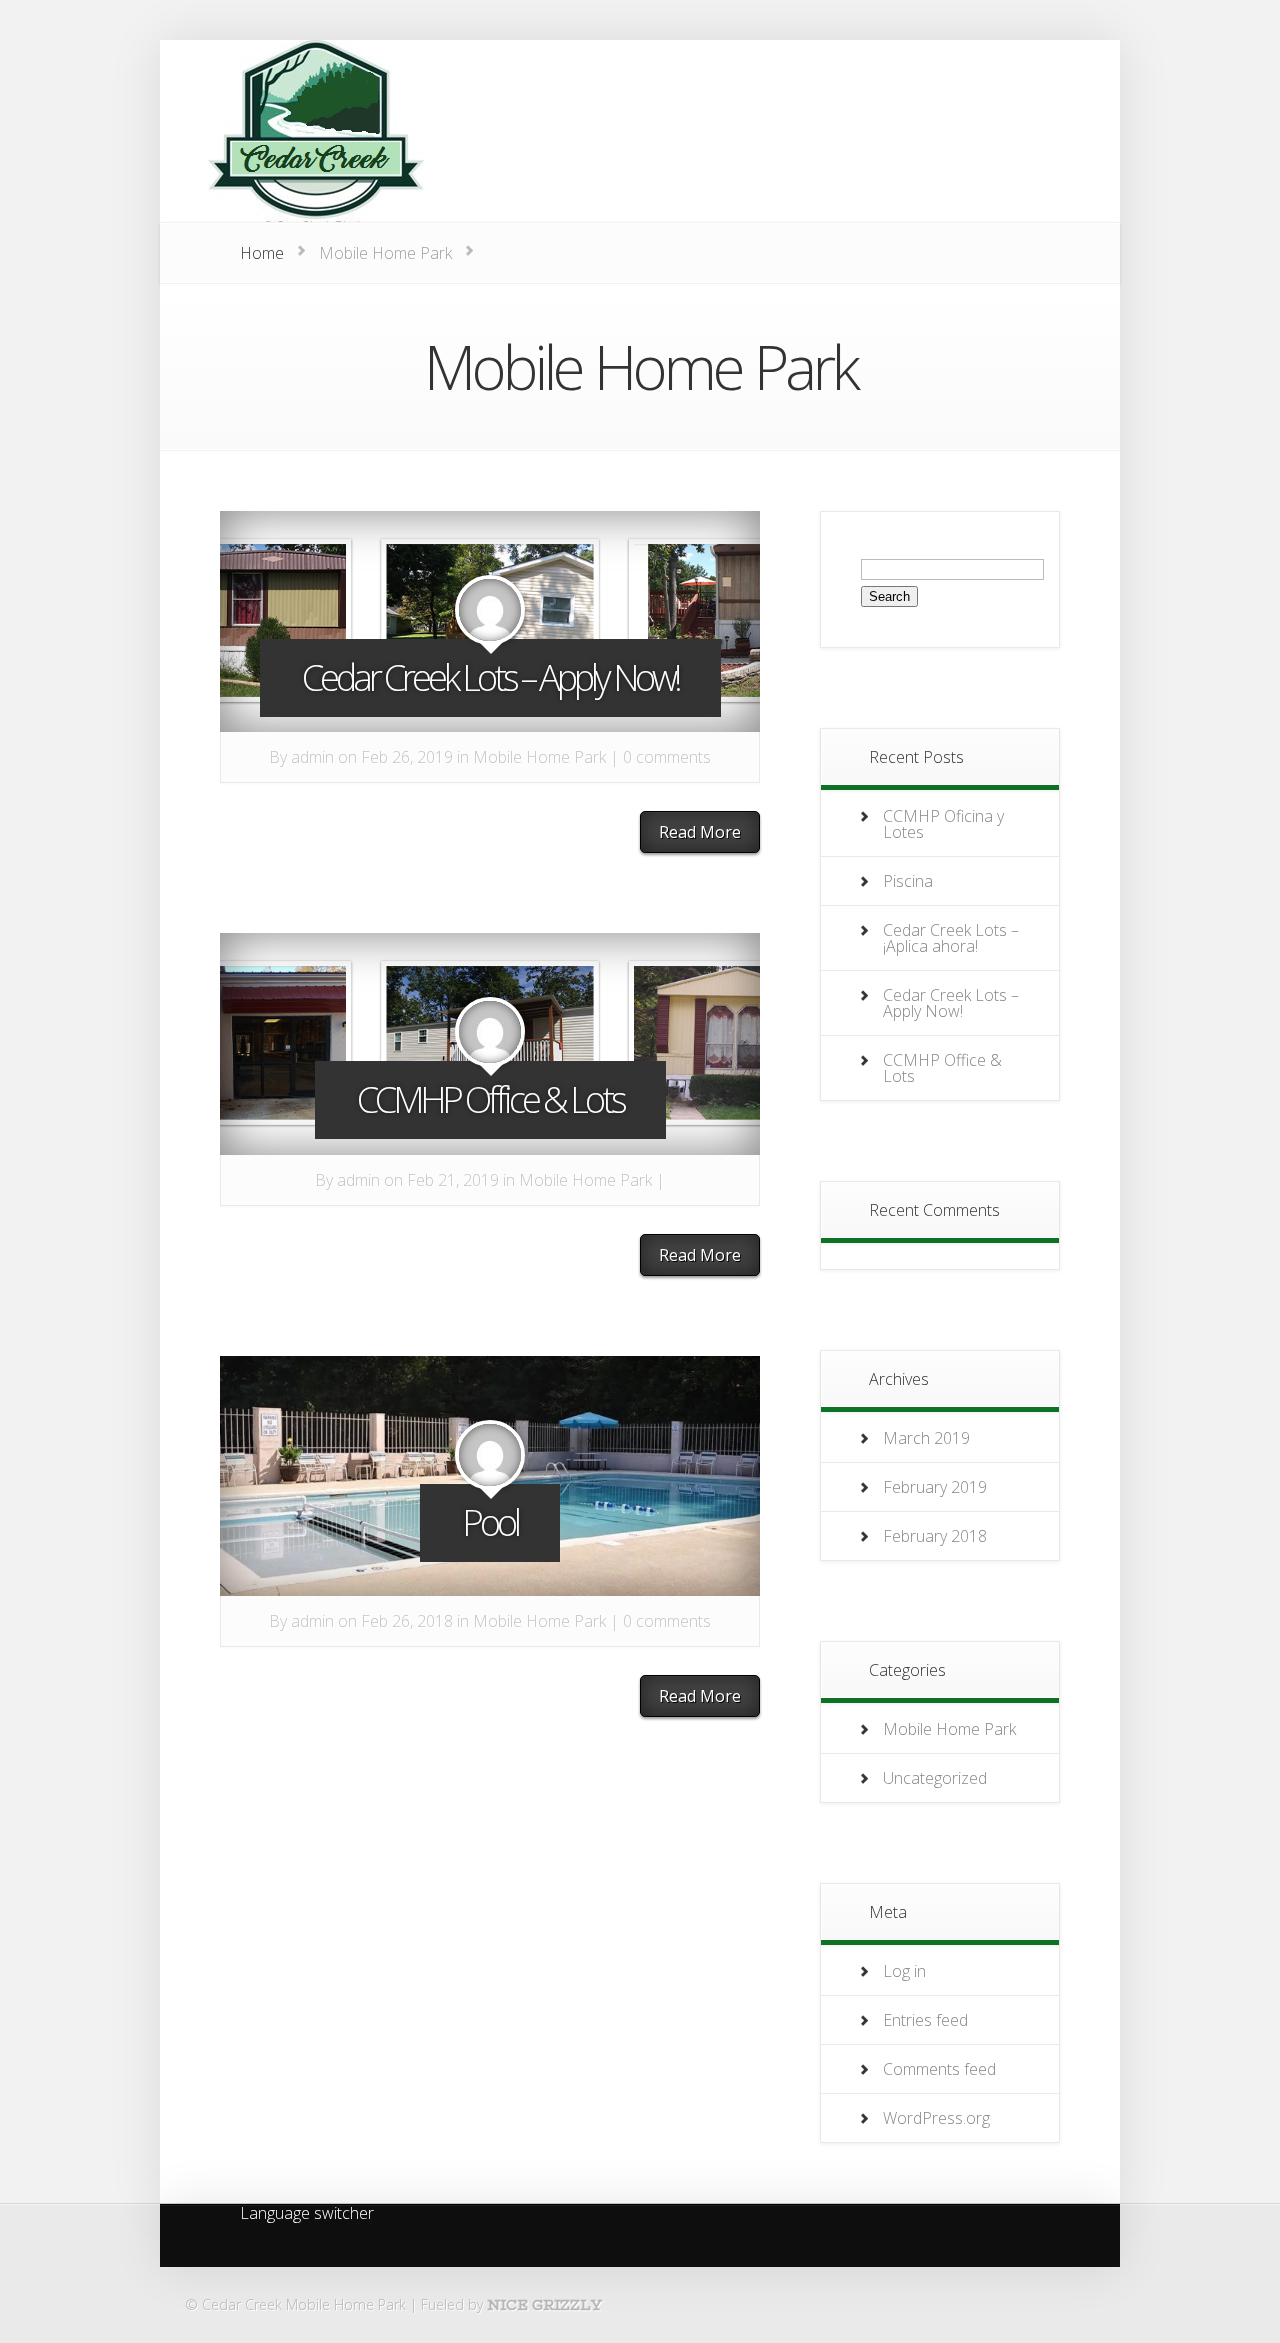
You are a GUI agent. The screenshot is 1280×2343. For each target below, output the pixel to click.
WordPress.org (936, 2118)
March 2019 (926, 1438)
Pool (490, 1522)
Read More (700, 832)
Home (262, 253)
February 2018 (935, 1536)
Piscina (908, 881)
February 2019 (935, 1487)
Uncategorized (935, 1778)
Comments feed (939, 2069)
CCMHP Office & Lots (490, 1099)
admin (312, 757)
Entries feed (925, 2020)
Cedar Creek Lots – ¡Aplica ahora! (951, 938)
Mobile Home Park (539, 757)
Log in (904, 1971)
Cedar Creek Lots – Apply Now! (490, 677)
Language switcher (307, 2214)
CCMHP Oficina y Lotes (943, 824)
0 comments (667, 757)
